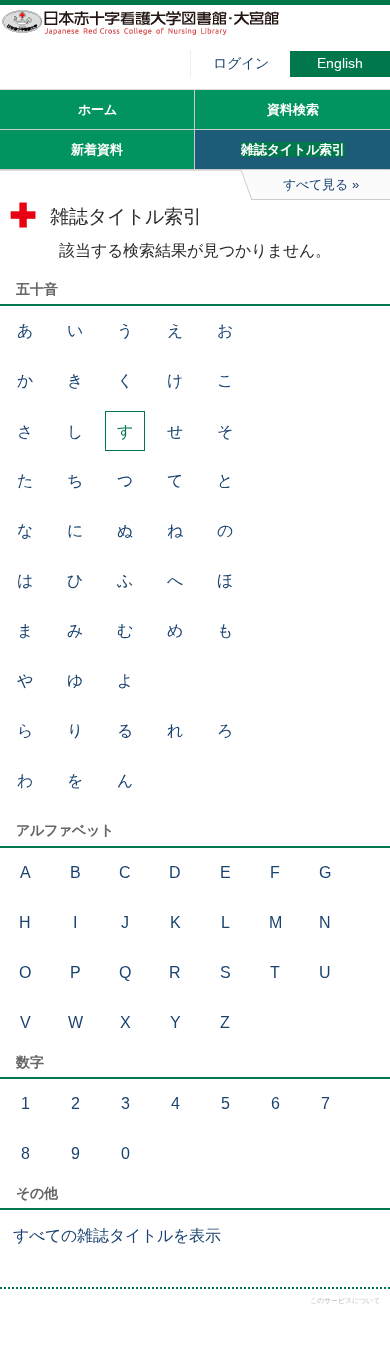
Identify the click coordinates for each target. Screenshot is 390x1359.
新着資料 (97, 149)
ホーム (97, 109)
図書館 (150, 35)
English (340, 63)
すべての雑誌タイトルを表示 (117, 1235)
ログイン (241, 63)
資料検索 (293, 109)
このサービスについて (345, 1300)
